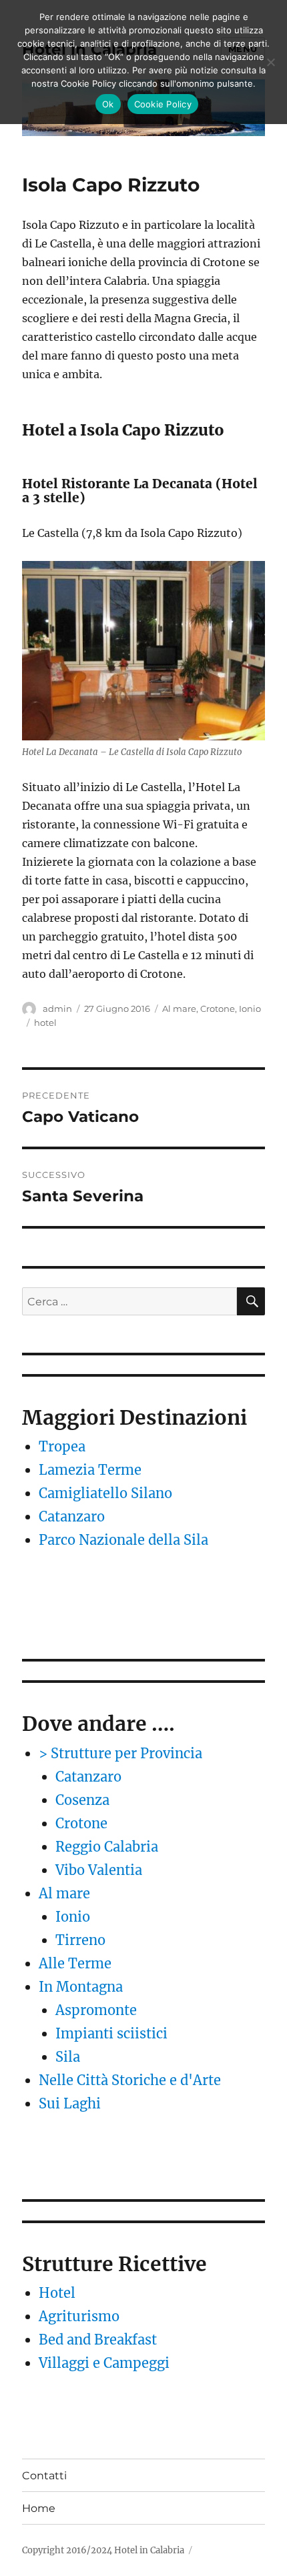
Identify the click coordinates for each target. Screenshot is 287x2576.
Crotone (218, 1009)
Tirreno (80, 1940)
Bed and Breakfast (98, 2340)
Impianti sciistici (111, 2033)
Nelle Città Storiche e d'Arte (130, 2080)
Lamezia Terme (90, 1470)
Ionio (250, 1009)
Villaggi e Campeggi (104, 2363)
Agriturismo (79, 2316)
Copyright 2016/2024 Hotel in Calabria (103, 2550)
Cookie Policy (163, 104)
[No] (270, 62)
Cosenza (82, 1800)
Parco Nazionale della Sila (123, 1540)
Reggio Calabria (107, 1847)
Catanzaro (72, 1516)
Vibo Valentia (99, 1870)
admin (57, 1009)
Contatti (44, 2476)
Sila (68, 2057)
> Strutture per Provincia (120, 1753)
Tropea (62, 1446)
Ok (108, 104)
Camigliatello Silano (105, 1493)
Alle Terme (75, 1963)
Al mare (179, 1009)
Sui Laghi (70, 2103)
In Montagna (81, 1987)
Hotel (57, 2293)
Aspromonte (96, 2010)
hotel (45, 1023)
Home (39, 2508)
